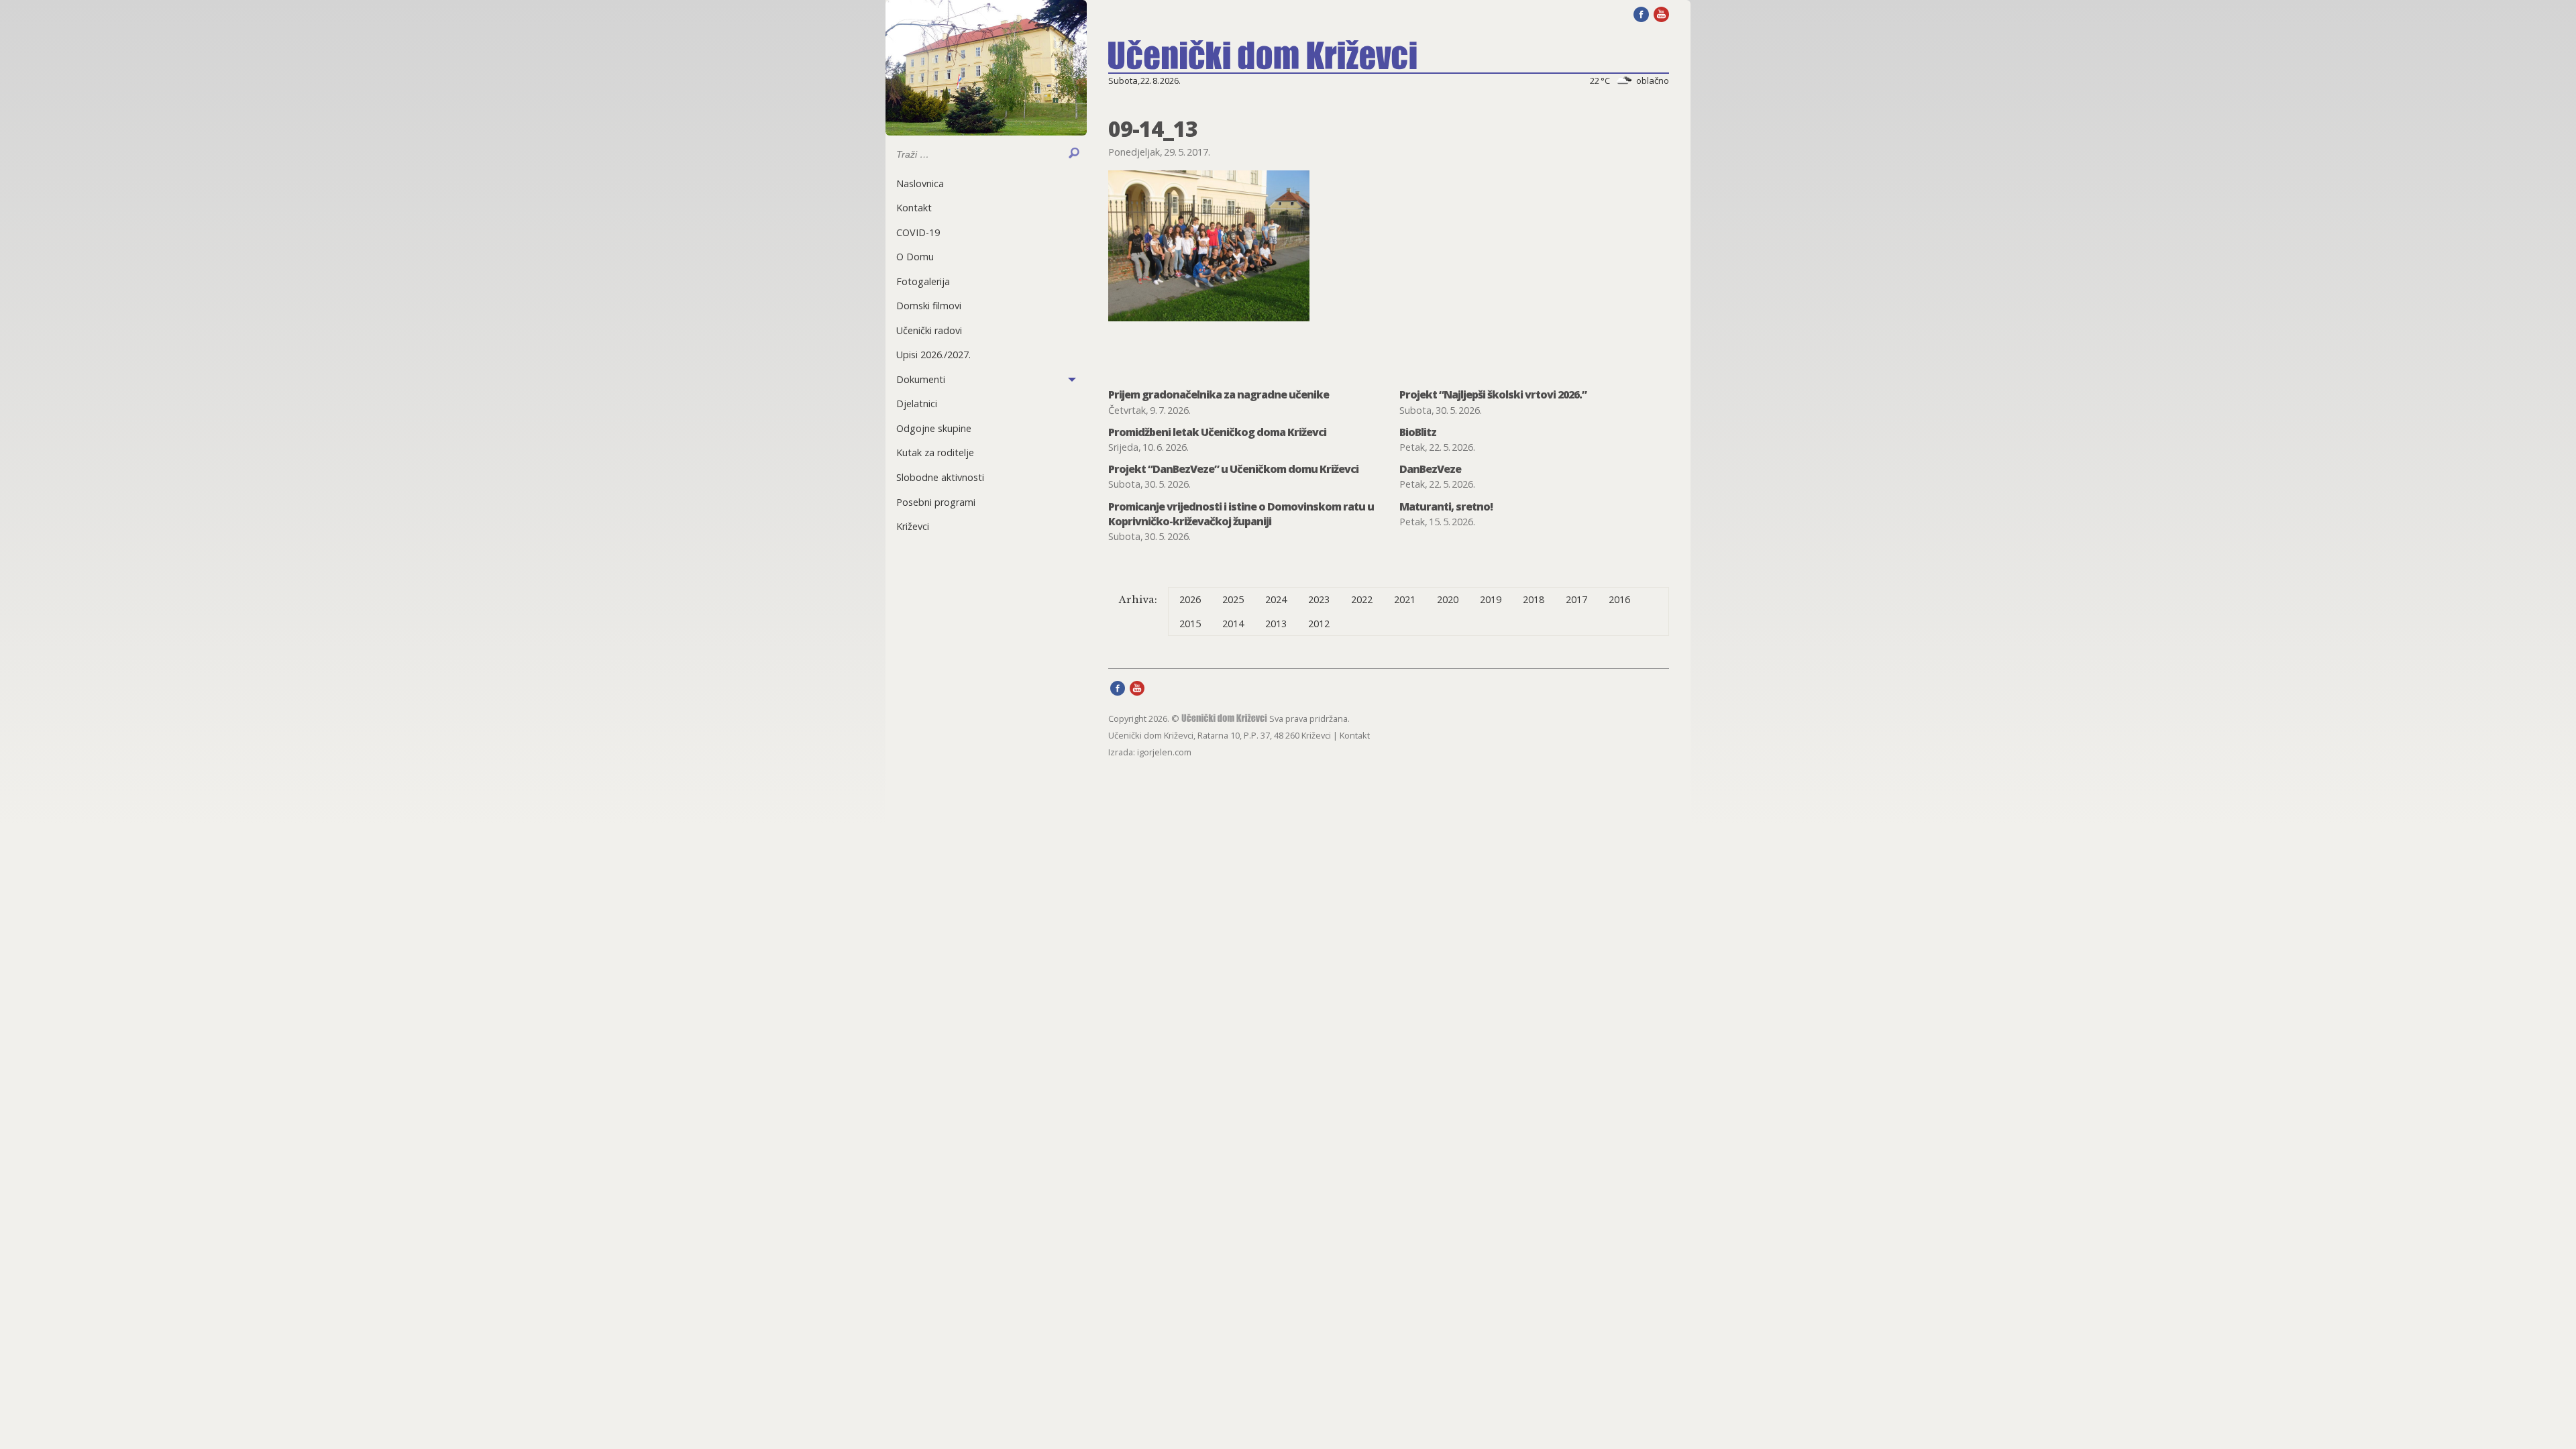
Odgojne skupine (934, 428)
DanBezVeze (1430, 469)
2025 (1233, 599)
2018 (1534, 599)
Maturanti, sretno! (1446, 506)
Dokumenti (921, 379)
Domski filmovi (929, 306)
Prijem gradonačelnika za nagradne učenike (1219, 394)
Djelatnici (917, 404)
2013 (1276, 624)
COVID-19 (918, 232)
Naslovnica (920, 183)
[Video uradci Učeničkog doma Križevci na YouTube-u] (1661, 13)
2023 (1319, 599)
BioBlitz (1418, 432)
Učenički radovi (929, 330)
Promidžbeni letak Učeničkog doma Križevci (1217, 432)
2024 (1276, 599)
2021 (1405, 599)
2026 (1190, 599)
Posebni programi (936, 502)
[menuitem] (986, 183)
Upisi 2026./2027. (933, 355)
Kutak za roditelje (935, 452)
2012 (1319, 624)
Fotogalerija (923, 281)
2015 (1190, 624)
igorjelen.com (1164, 752)
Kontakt (914, 208)
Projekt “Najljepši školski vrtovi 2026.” (1493, 394)
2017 (1576, 599)
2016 (1619, 599)
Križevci (913, 526)
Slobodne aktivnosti (940, 477)
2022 (1362, 599)
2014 (1233, 624)
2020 (1448, 599)
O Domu (915, 257)
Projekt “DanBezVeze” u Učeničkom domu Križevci (1233, 469)
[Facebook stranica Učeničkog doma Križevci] (1641, 13)
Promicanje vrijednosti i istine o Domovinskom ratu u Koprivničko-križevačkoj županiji (1241, 514)
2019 (1491, 599)
